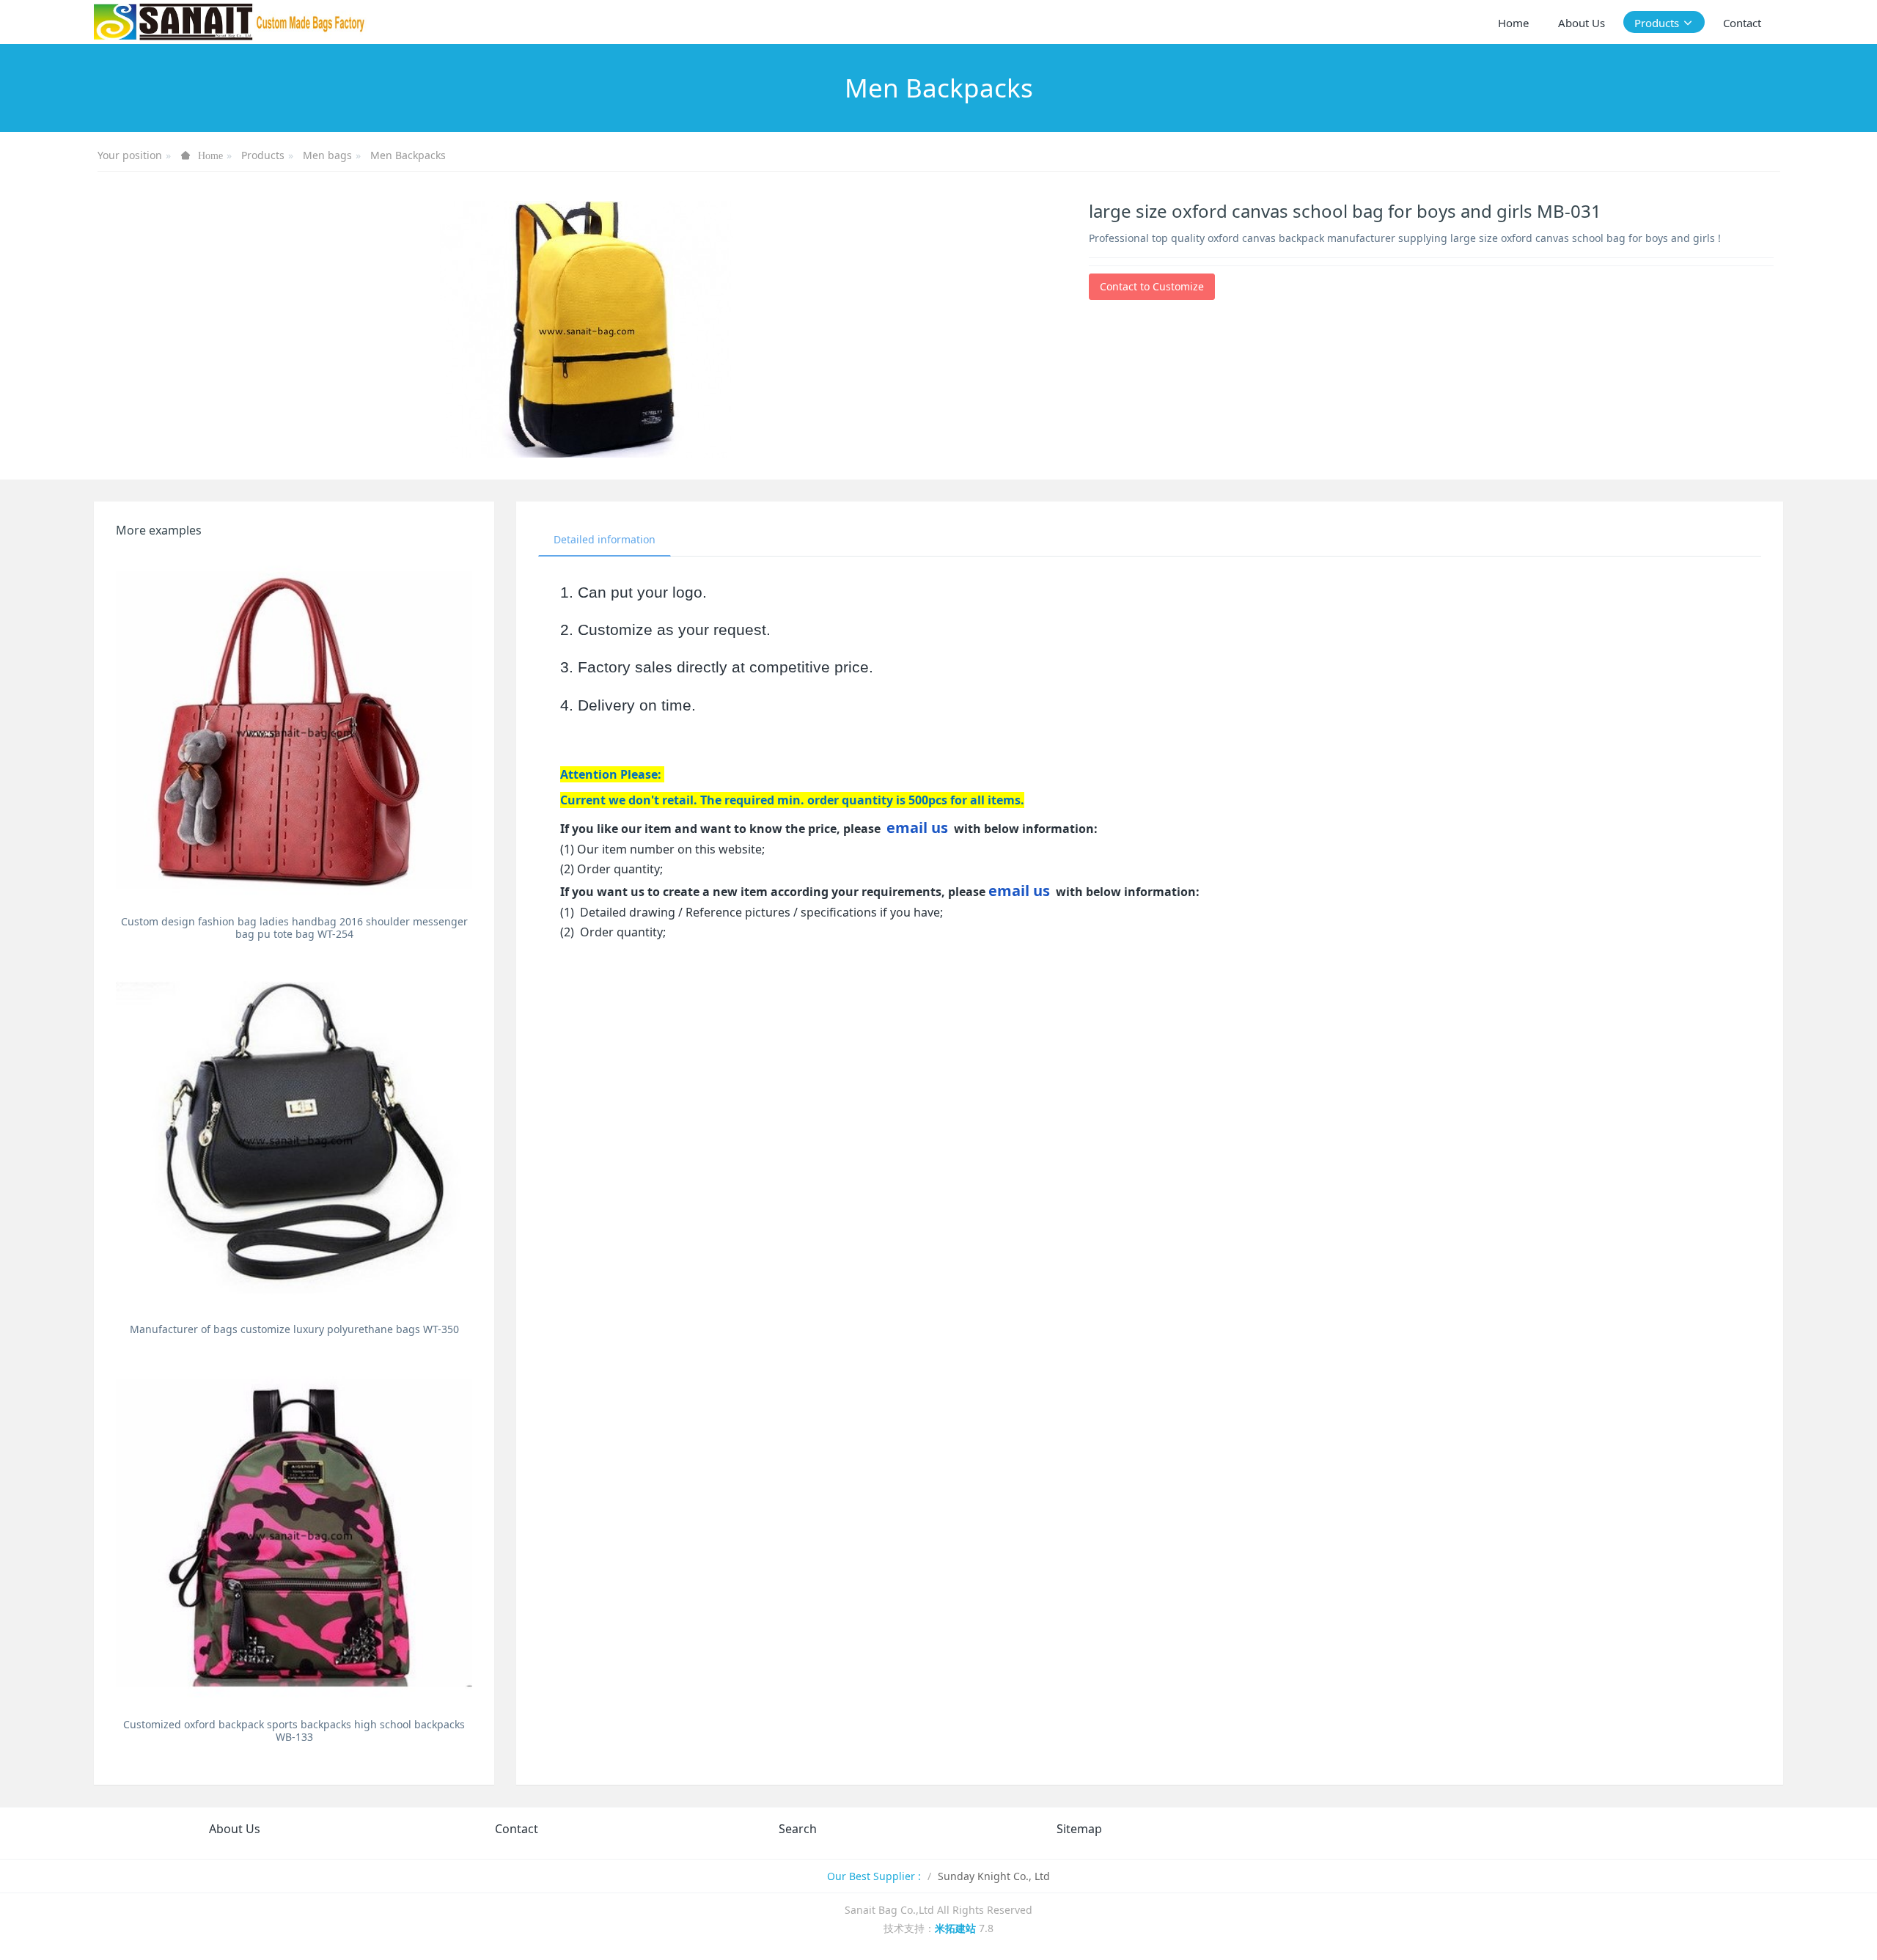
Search (798, 1829)
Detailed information (605, 539)
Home (1513, 23)
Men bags (327, 155)
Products (263, 155)
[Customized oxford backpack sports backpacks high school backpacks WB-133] (294, 1533)
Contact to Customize (1152, 286)
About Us (235, 1829)
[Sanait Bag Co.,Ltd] (230, 22)
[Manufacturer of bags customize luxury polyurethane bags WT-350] (294, 1138)
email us (917, 827)
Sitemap (1079, 1829)
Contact (517, 1829)
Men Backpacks (408, 155)
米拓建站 (957, 1928)
